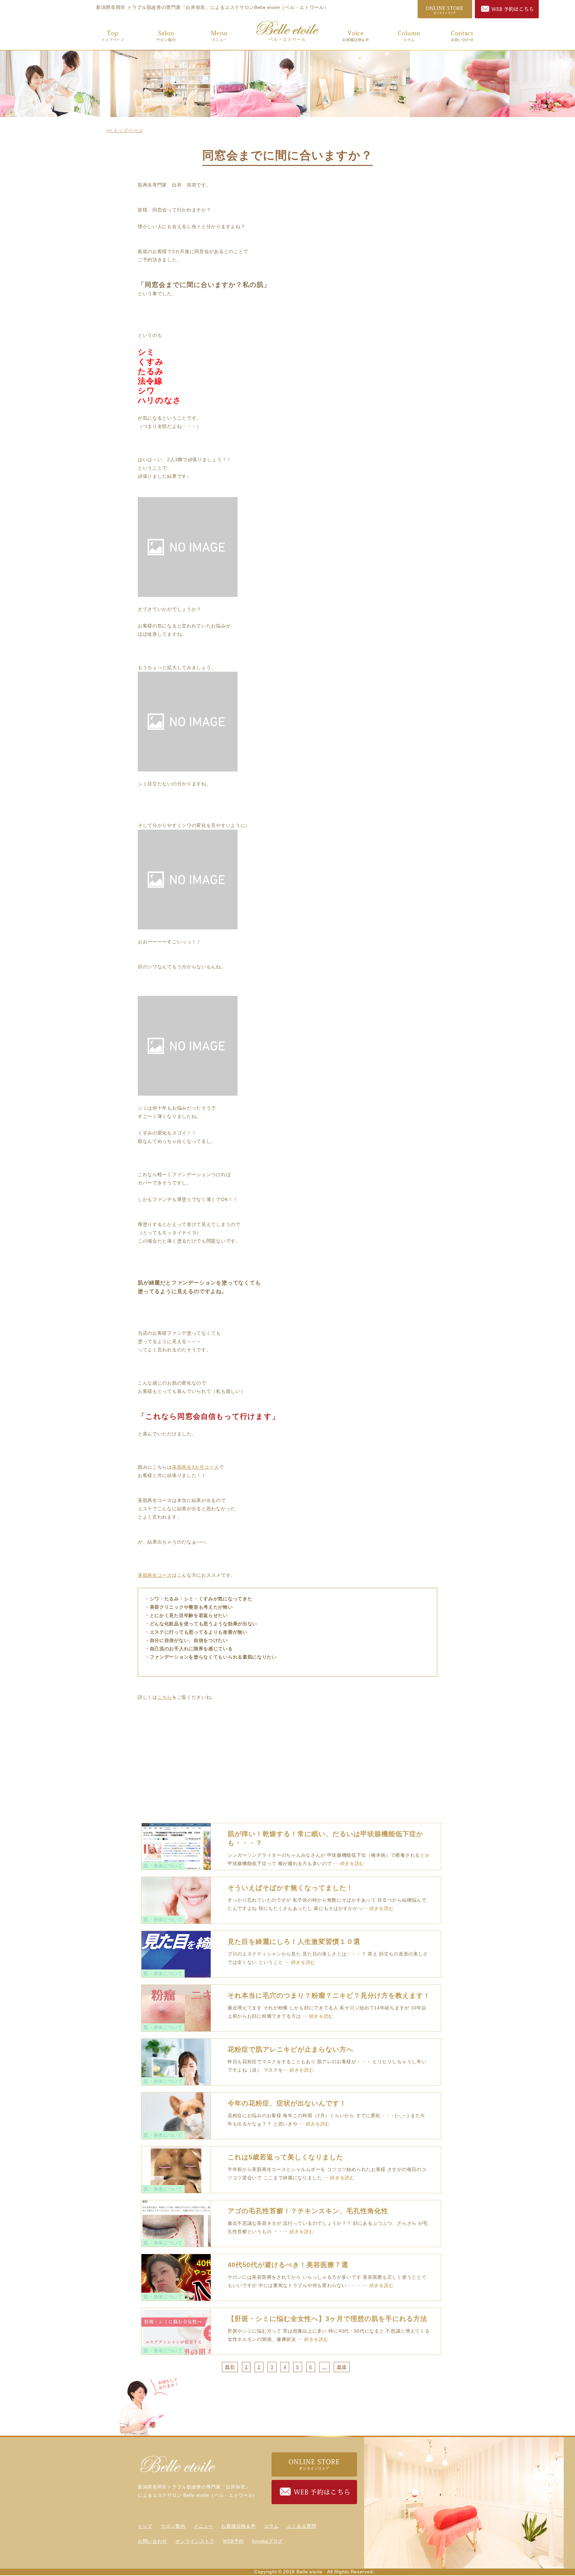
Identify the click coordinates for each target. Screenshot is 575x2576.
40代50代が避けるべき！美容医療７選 (288, 2265)
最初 (230, 2367)
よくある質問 (301, 2526)
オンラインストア (195, 2541)
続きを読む (352, 1863)
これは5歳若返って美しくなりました (286, 2157)
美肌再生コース (155, 1575)
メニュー (219, 35)
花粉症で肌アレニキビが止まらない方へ (290, 2049)
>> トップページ (124, 130)
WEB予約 (233, 2541)
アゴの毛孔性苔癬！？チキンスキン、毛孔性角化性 (308, 2211)
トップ (113, 35)
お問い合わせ (462, 35)
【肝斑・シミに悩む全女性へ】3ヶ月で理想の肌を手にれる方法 (327, 2319)
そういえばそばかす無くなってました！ (290, 1888)
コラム (409, 35)
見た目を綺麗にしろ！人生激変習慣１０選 (294, 1942)
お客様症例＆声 (356, 35)
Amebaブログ (267, 2541)
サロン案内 (166, 35)
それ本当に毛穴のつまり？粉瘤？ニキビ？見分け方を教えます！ (329, 1995)
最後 (342, 2367)
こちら (165, 1697)
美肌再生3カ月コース (195, 1467)
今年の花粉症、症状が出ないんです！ (287, 2103)
